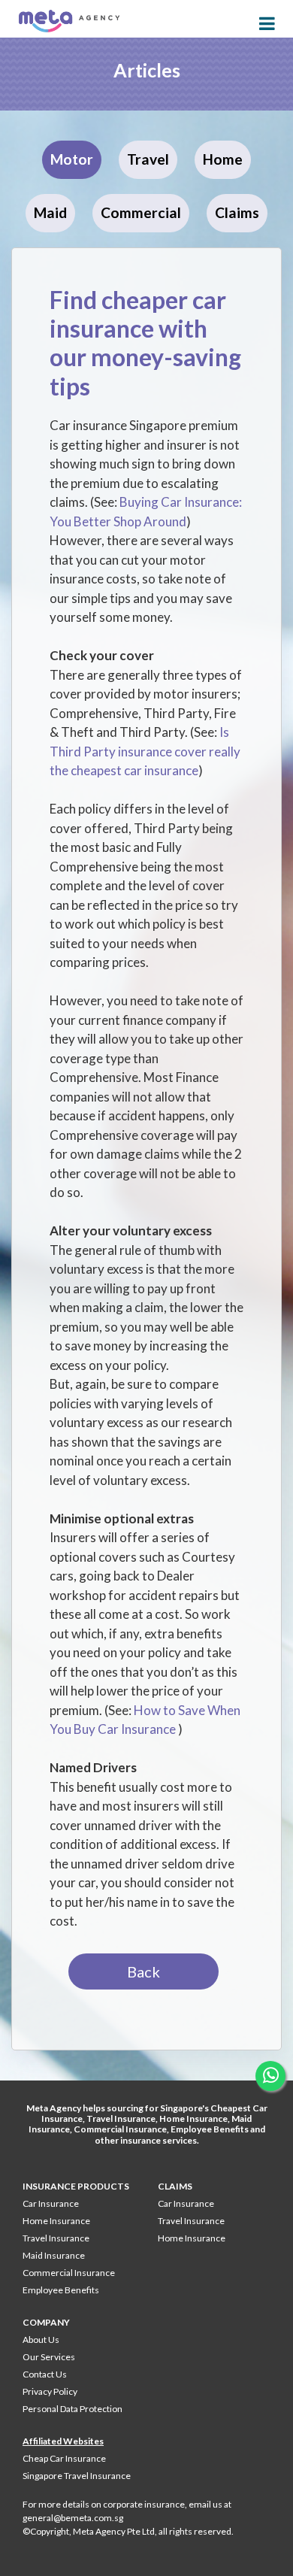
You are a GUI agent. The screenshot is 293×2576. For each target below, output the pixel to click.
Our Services (49, 2357)
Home (223, 159)
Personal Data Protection (72, 2409)
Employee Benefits (210, 2129)
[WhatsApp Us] (270, 2076)
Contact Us (45, 2374)
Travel (148, 159)
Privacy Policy (50, 2391)
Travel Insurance (121, 2118)
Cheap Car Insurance (64, 2458)
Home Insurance (193, 2118)
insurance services (159, 2140)
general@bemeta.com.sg (73, 2518)
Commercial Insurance (120, 2129)
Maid (50, 212)
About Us (41, 2340)
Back (143, 1971)
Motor (72, 159)
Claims (237, 212)
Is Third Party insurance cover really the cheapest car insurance (145, 751)
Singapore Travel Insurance (77, 2476)
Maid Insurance (54, 2255)
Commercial (141, 212)
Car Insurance (51, 2203)
